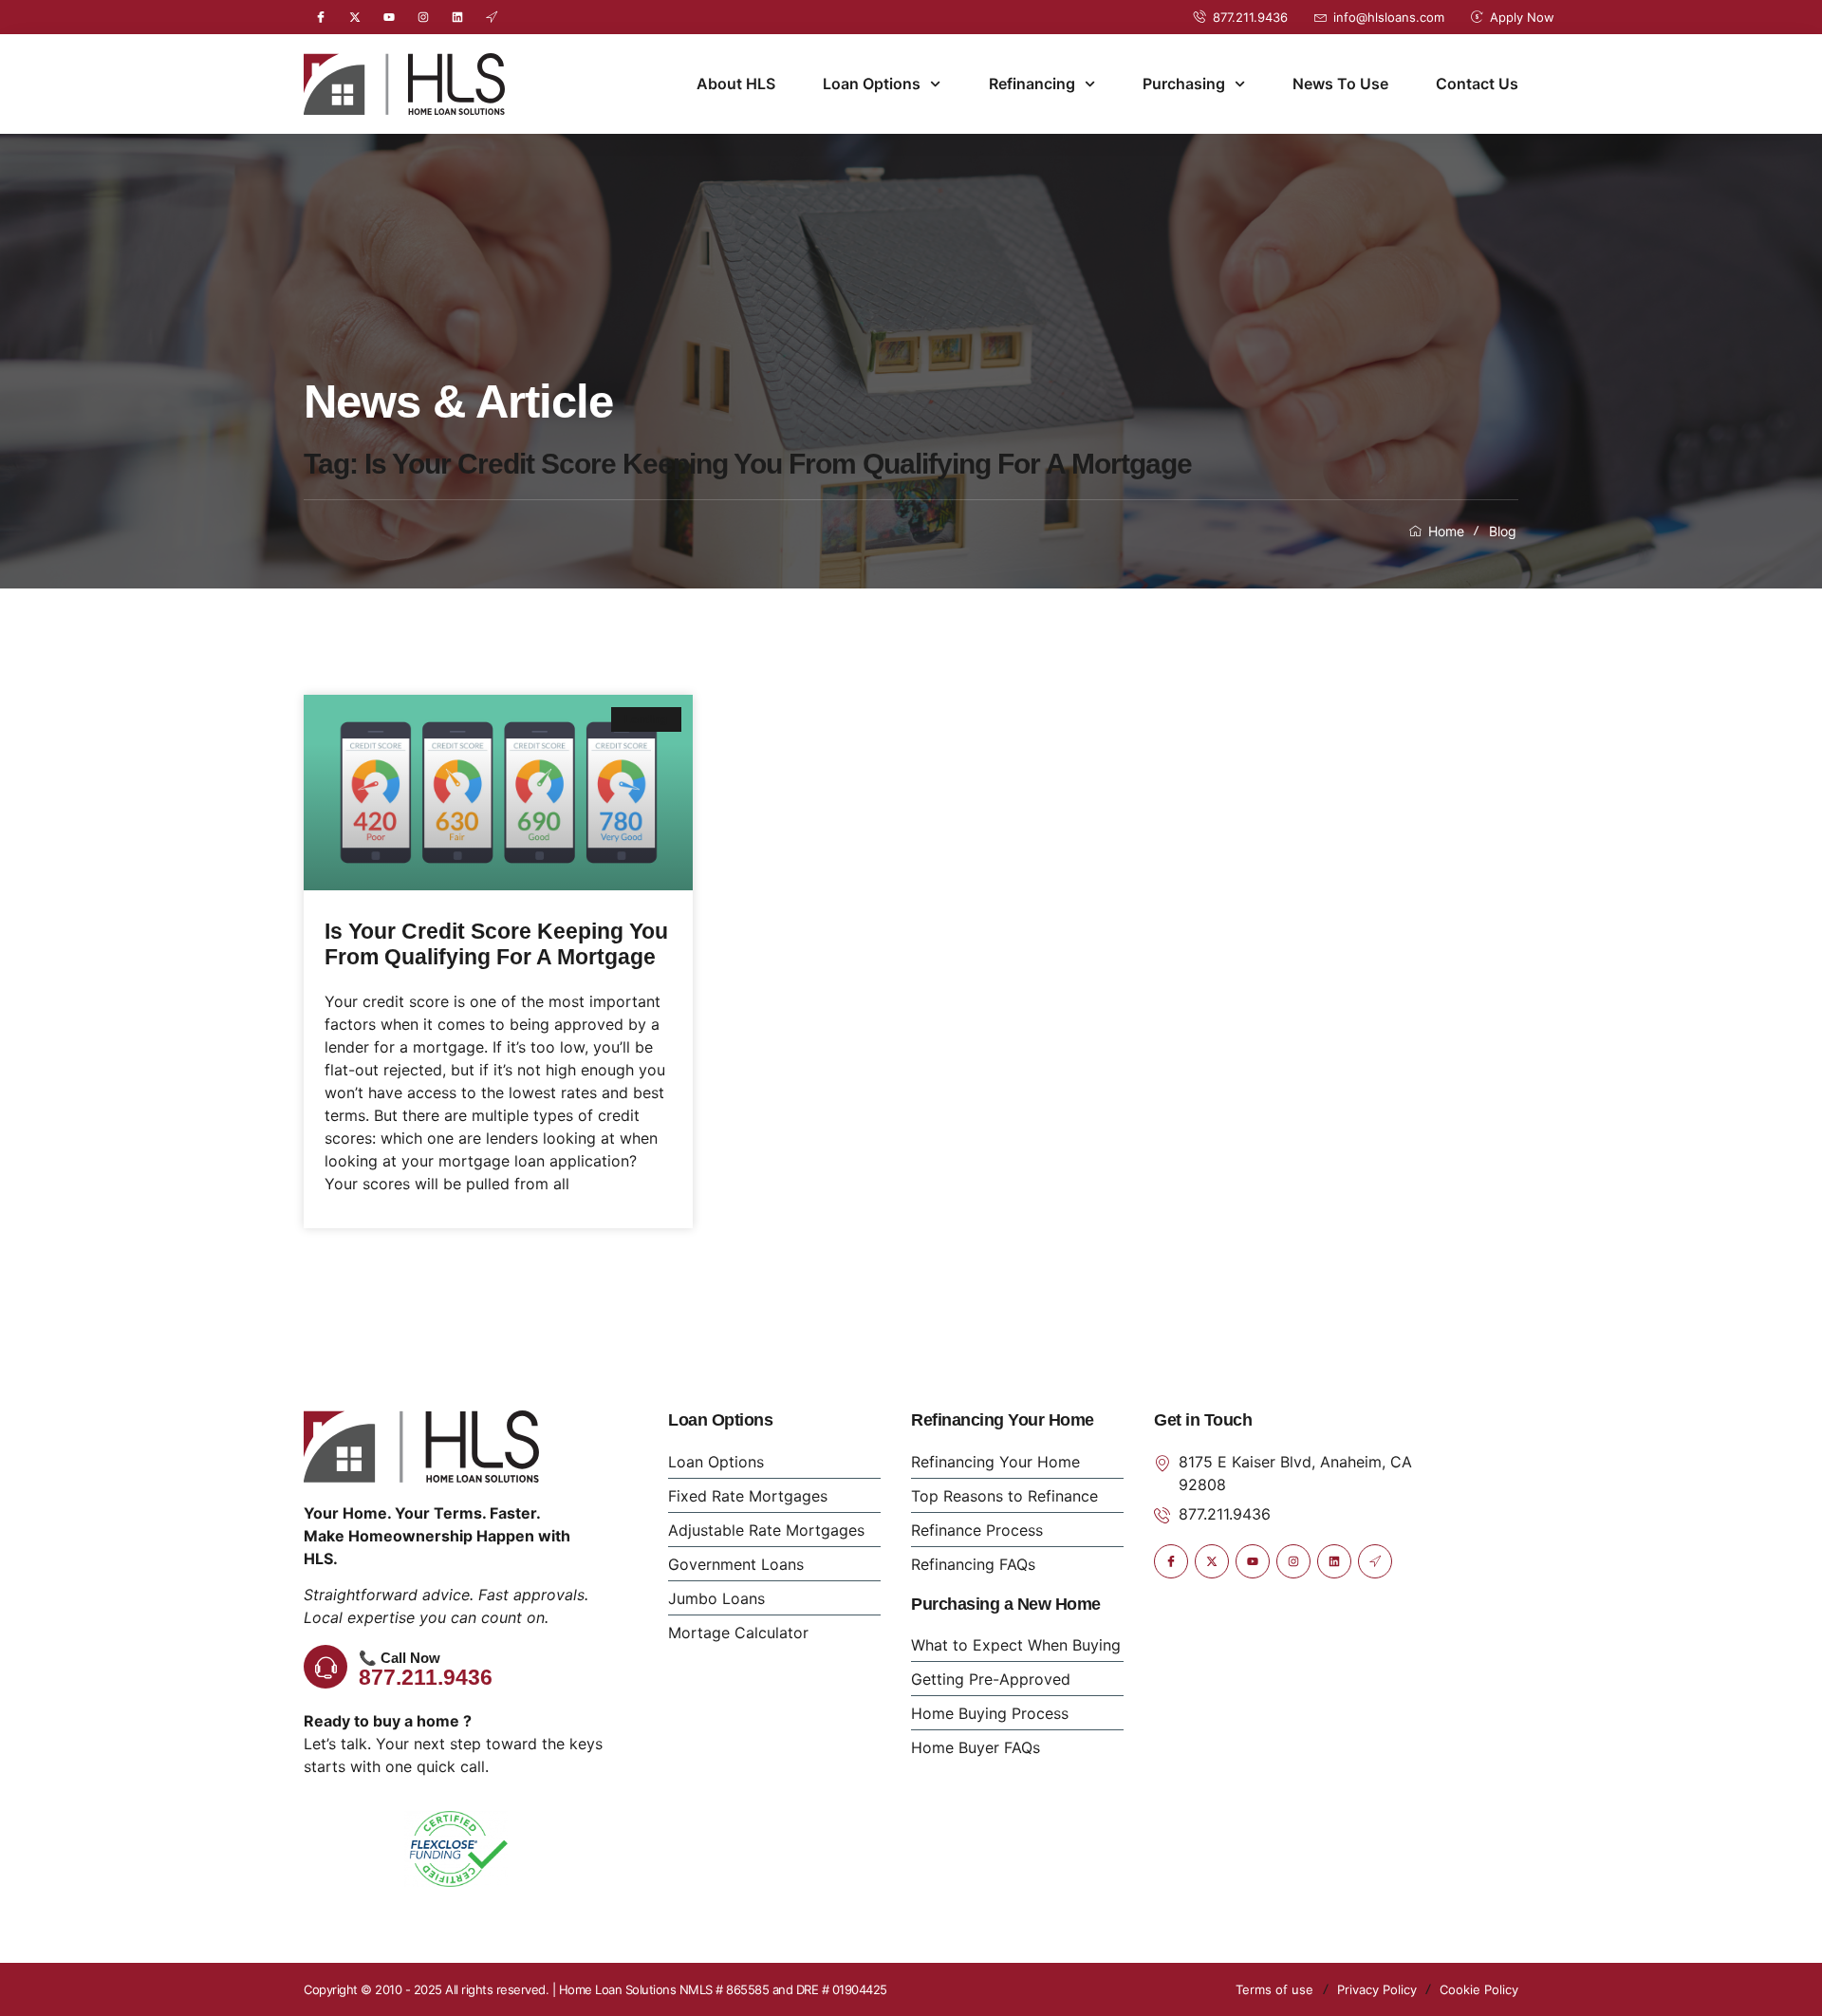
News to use (1340, 84)
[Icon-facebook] (321, 17)
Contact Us (1477, 84)
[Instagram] (423, 17)
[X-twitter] (355, 17)
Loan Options (872, 84)
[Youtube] (389, 17)
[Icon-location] (492, 17)
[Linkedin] (457, 17)
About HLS (736, 84)
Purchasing (1184, 84)
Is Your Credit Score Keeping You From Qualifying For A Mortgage (496, 944)
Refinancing (1032, 84)
